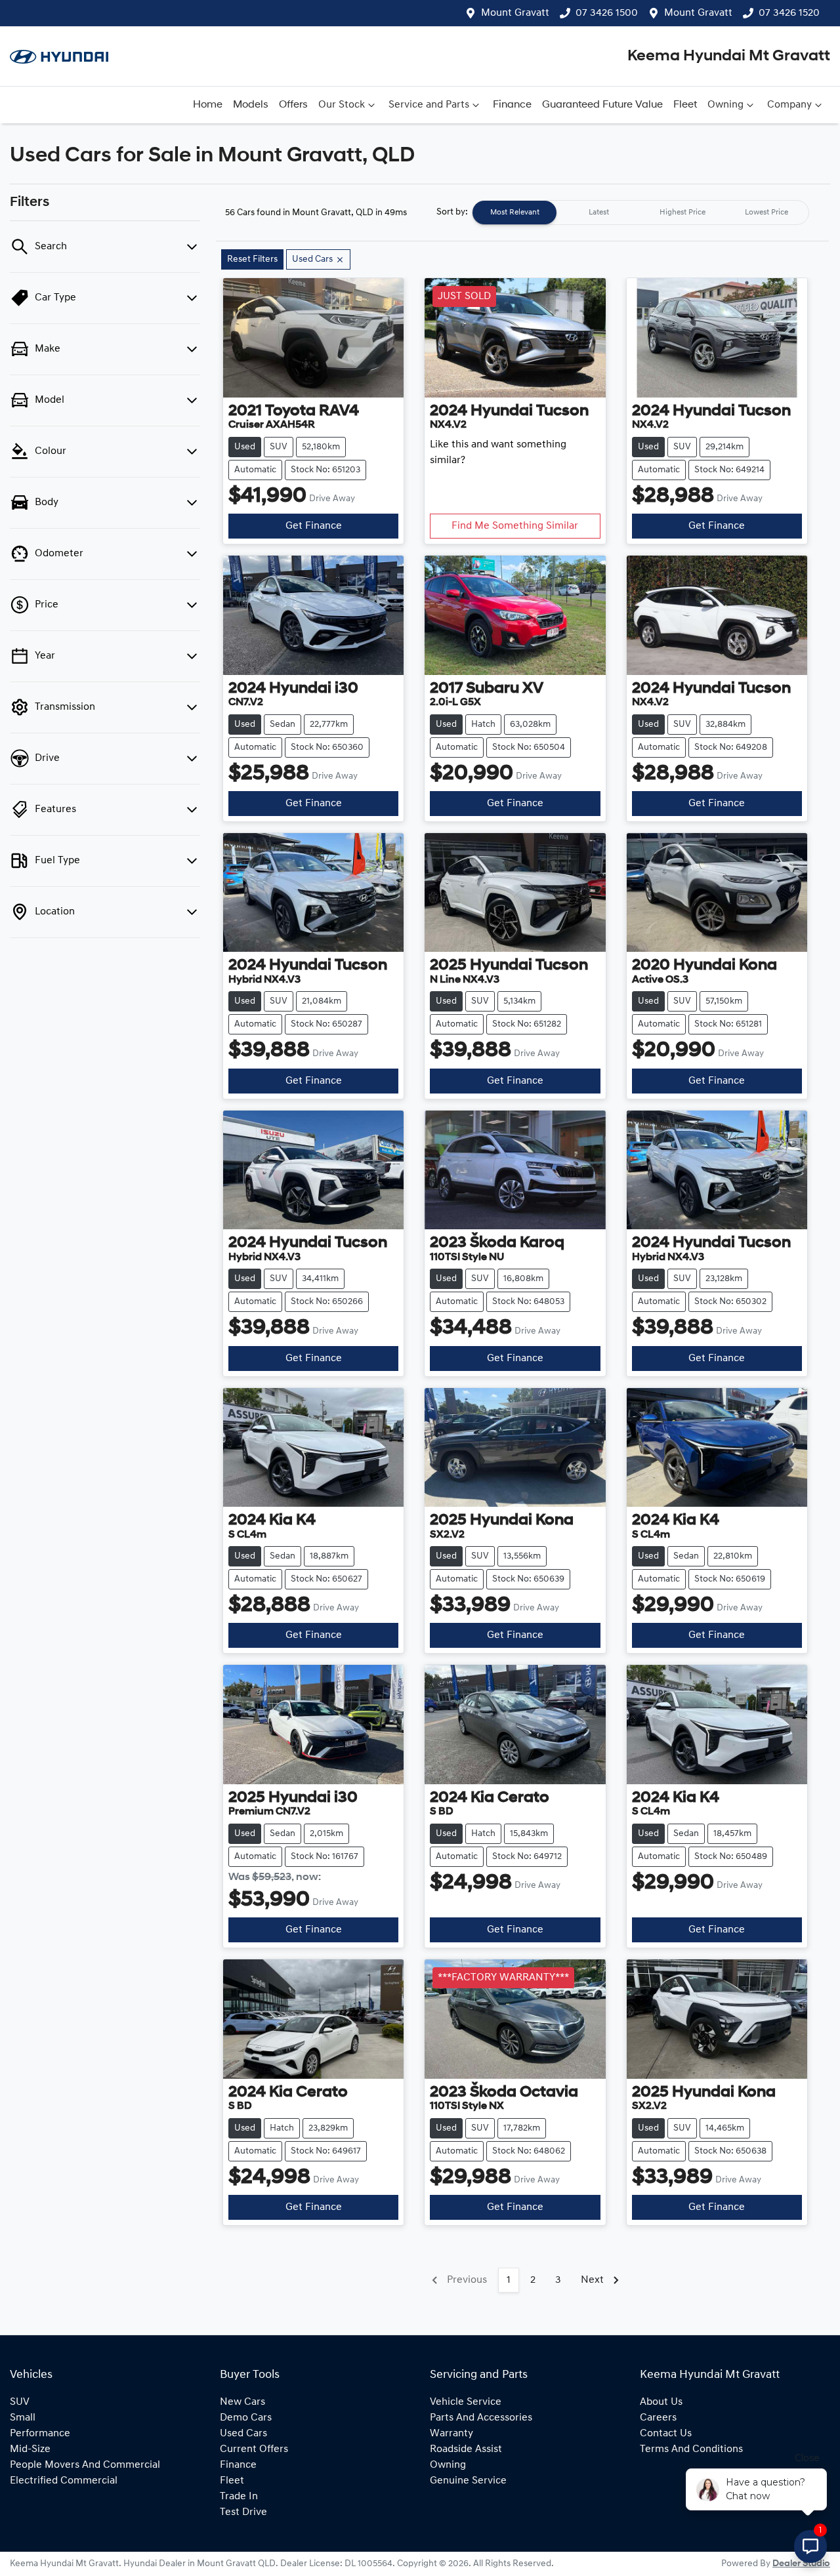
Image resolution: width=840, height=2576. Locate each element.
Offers (293, 105)
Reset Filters (252, 259)
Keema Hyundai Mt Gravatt (729, 56)
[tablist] (640, 213)
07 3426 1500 (607, 13)
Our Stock (342, 105)
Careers (658, 2418)
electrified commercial (64, 2481)
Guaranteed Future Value (602, 105)
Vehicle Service (466, 2402)
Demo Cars (246, 2418)
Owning (725, 105)
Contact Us (666, 2434)
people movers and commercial (85, 2465)
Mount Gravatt (515, 13)
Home (208, 105)
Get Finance (314, 526)
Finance (512, 105)
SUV (20, 2402)
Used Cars (243, 2434)
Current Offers (254, 2449)
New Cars (242, 2402)
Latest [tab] (599, 213)
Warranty (451, 2434)
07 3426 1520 (789, 13)
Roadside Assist (466, 2449)
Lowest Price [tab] (766, 213)
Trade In (239, 2497)
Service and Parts (429, 105)
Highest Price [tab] (682, 213)
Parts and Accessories (481, 2418)
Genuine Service (468, 2481)
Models (251, 105)
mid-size (30, 2449)
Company (789, 105)
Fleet (685, 105)
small (23, 2418)
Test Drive (243, 2512)
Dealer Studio (801, 2564)
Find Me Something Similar (515, 526)
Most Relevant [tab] (515, 213)
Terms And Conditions (691, 2449)
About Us (661, 2402)
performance (40, 2434)
